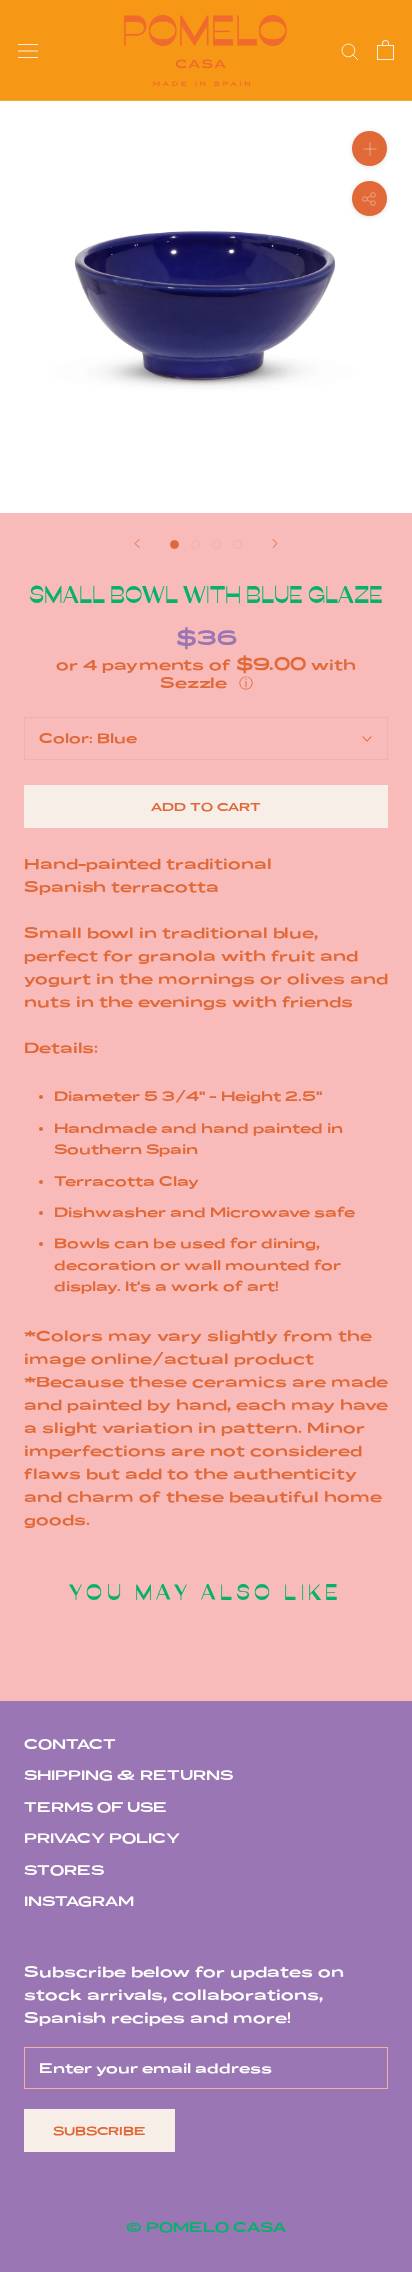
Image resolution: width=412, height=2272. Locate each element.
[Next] (275, 543)
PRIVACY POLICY (102, 1838)
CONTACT (70, 1744)
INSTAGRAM (79, 1901)
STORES (64, 1870)
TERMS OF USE (95, 1807)
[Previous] (137, 543)
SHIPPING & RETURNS (128, 1775)
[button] (206, 673)
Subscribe (99, 2130)
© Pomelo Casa (206, 2227)
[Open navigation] (28, 50)
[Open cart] (385, 50)
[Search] (350, 50)
